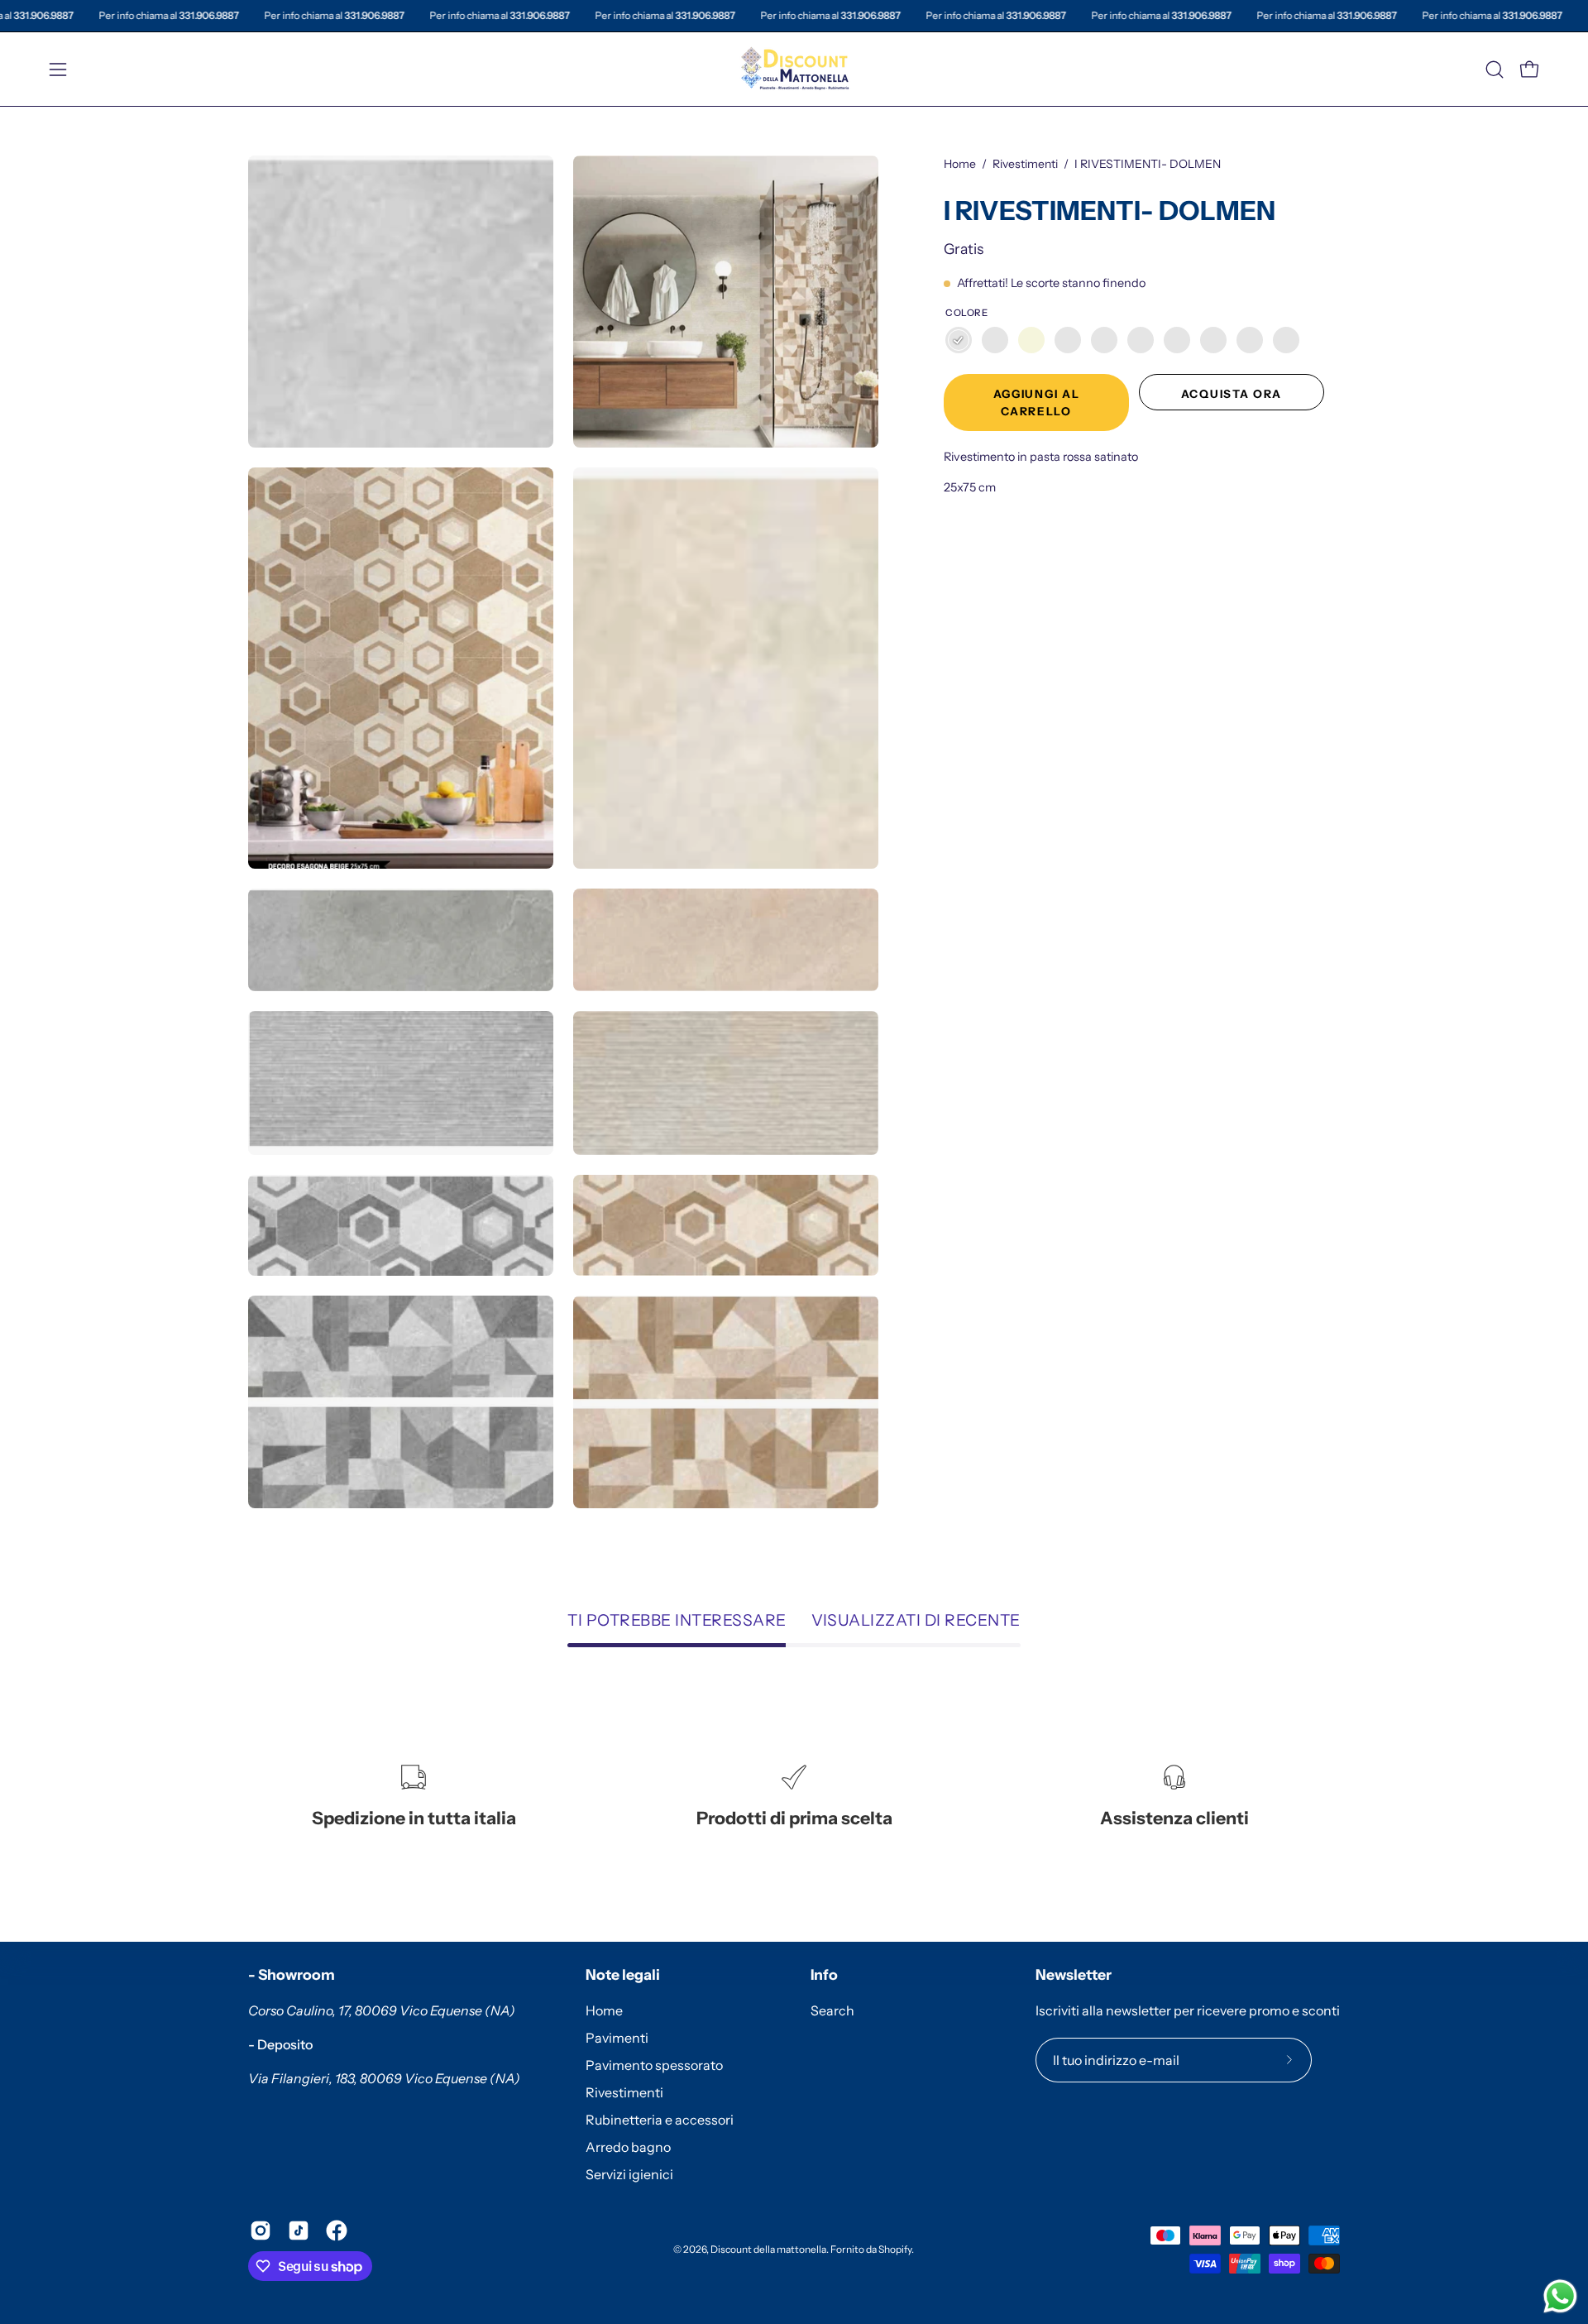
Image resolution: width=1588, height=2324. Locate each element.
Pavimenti (617, 2038)
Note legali (623, 1974)
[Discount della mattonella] (794, 69)
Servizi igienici (629, 2174)
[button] (1495, 69)
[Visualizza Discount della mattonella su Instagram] (261, 2231)
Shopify (895, 2249)
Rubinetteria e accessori (660, 2120)
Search (832, 2010)
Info (824, 1974)
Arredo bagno (628, 2147)
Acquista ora (1232, 394)
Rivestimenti (1025, 164)
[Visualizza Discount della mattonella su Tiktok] (299, 2231)
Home (960, 164)
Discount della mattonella (768, 2249)
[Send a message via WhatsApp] (1560, 2296)
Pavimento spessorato (654, 2065)
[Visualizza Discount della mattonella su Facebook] (337, 2231)
